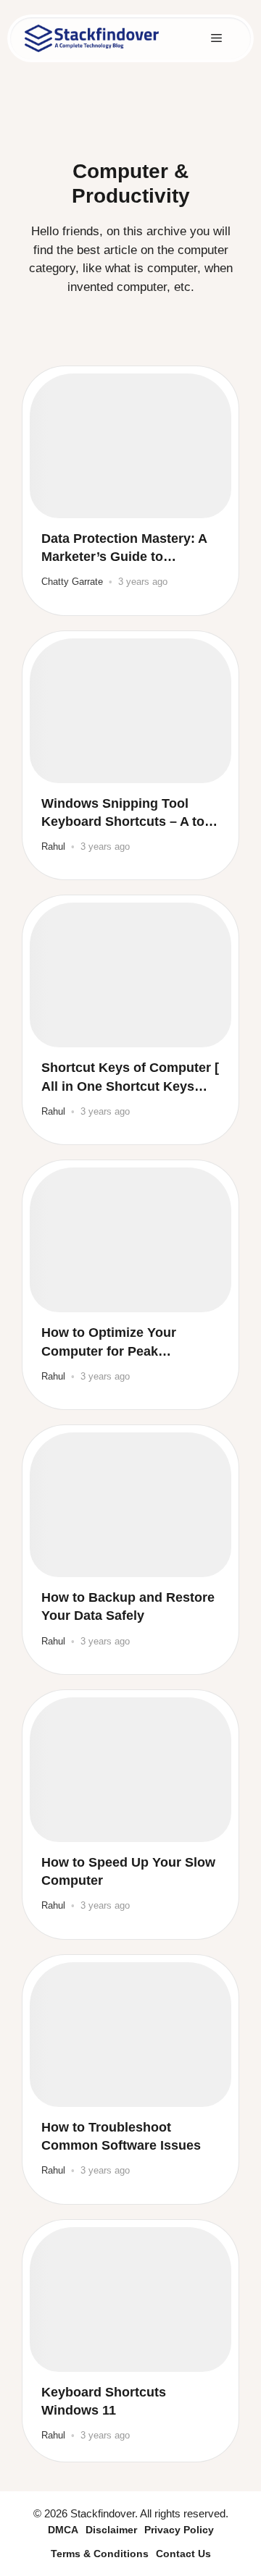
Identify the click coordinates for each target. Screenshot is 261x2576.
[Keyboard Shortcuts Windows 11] (130, 2300)
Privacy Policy (179, 2530)
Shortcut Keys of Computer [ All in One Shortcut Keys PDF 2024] (130, 1078)
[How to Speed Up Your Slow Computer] (130, 1770)
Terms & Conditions (100, 2554)
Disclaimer (111, 2530)
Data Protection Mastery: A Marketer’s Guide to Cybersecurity (124, 549)
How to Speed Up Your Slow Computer (128, 1871)
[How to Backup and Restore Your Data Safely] (130, 1505)
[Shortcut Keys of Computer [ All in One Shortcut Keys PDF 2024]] (130, 975)
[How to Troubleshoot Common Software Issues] (130, 2035)
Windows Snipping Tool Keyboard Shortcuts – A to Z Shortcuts (129, 814)
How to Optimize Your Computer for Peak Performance (109, 1343)
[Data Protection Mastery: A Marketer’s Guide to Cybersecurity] (130, 446)
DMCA (63, 2530)
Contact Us (183, 2554)
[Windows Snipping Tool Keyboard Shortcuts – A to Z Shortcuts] (130, 711)
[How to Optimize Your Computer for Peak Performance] (130, 1240)
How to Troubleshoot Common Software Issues (121, 2136)
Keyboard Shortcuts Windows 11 (104, 2401)
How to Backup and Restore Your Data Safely (128, 1606)
